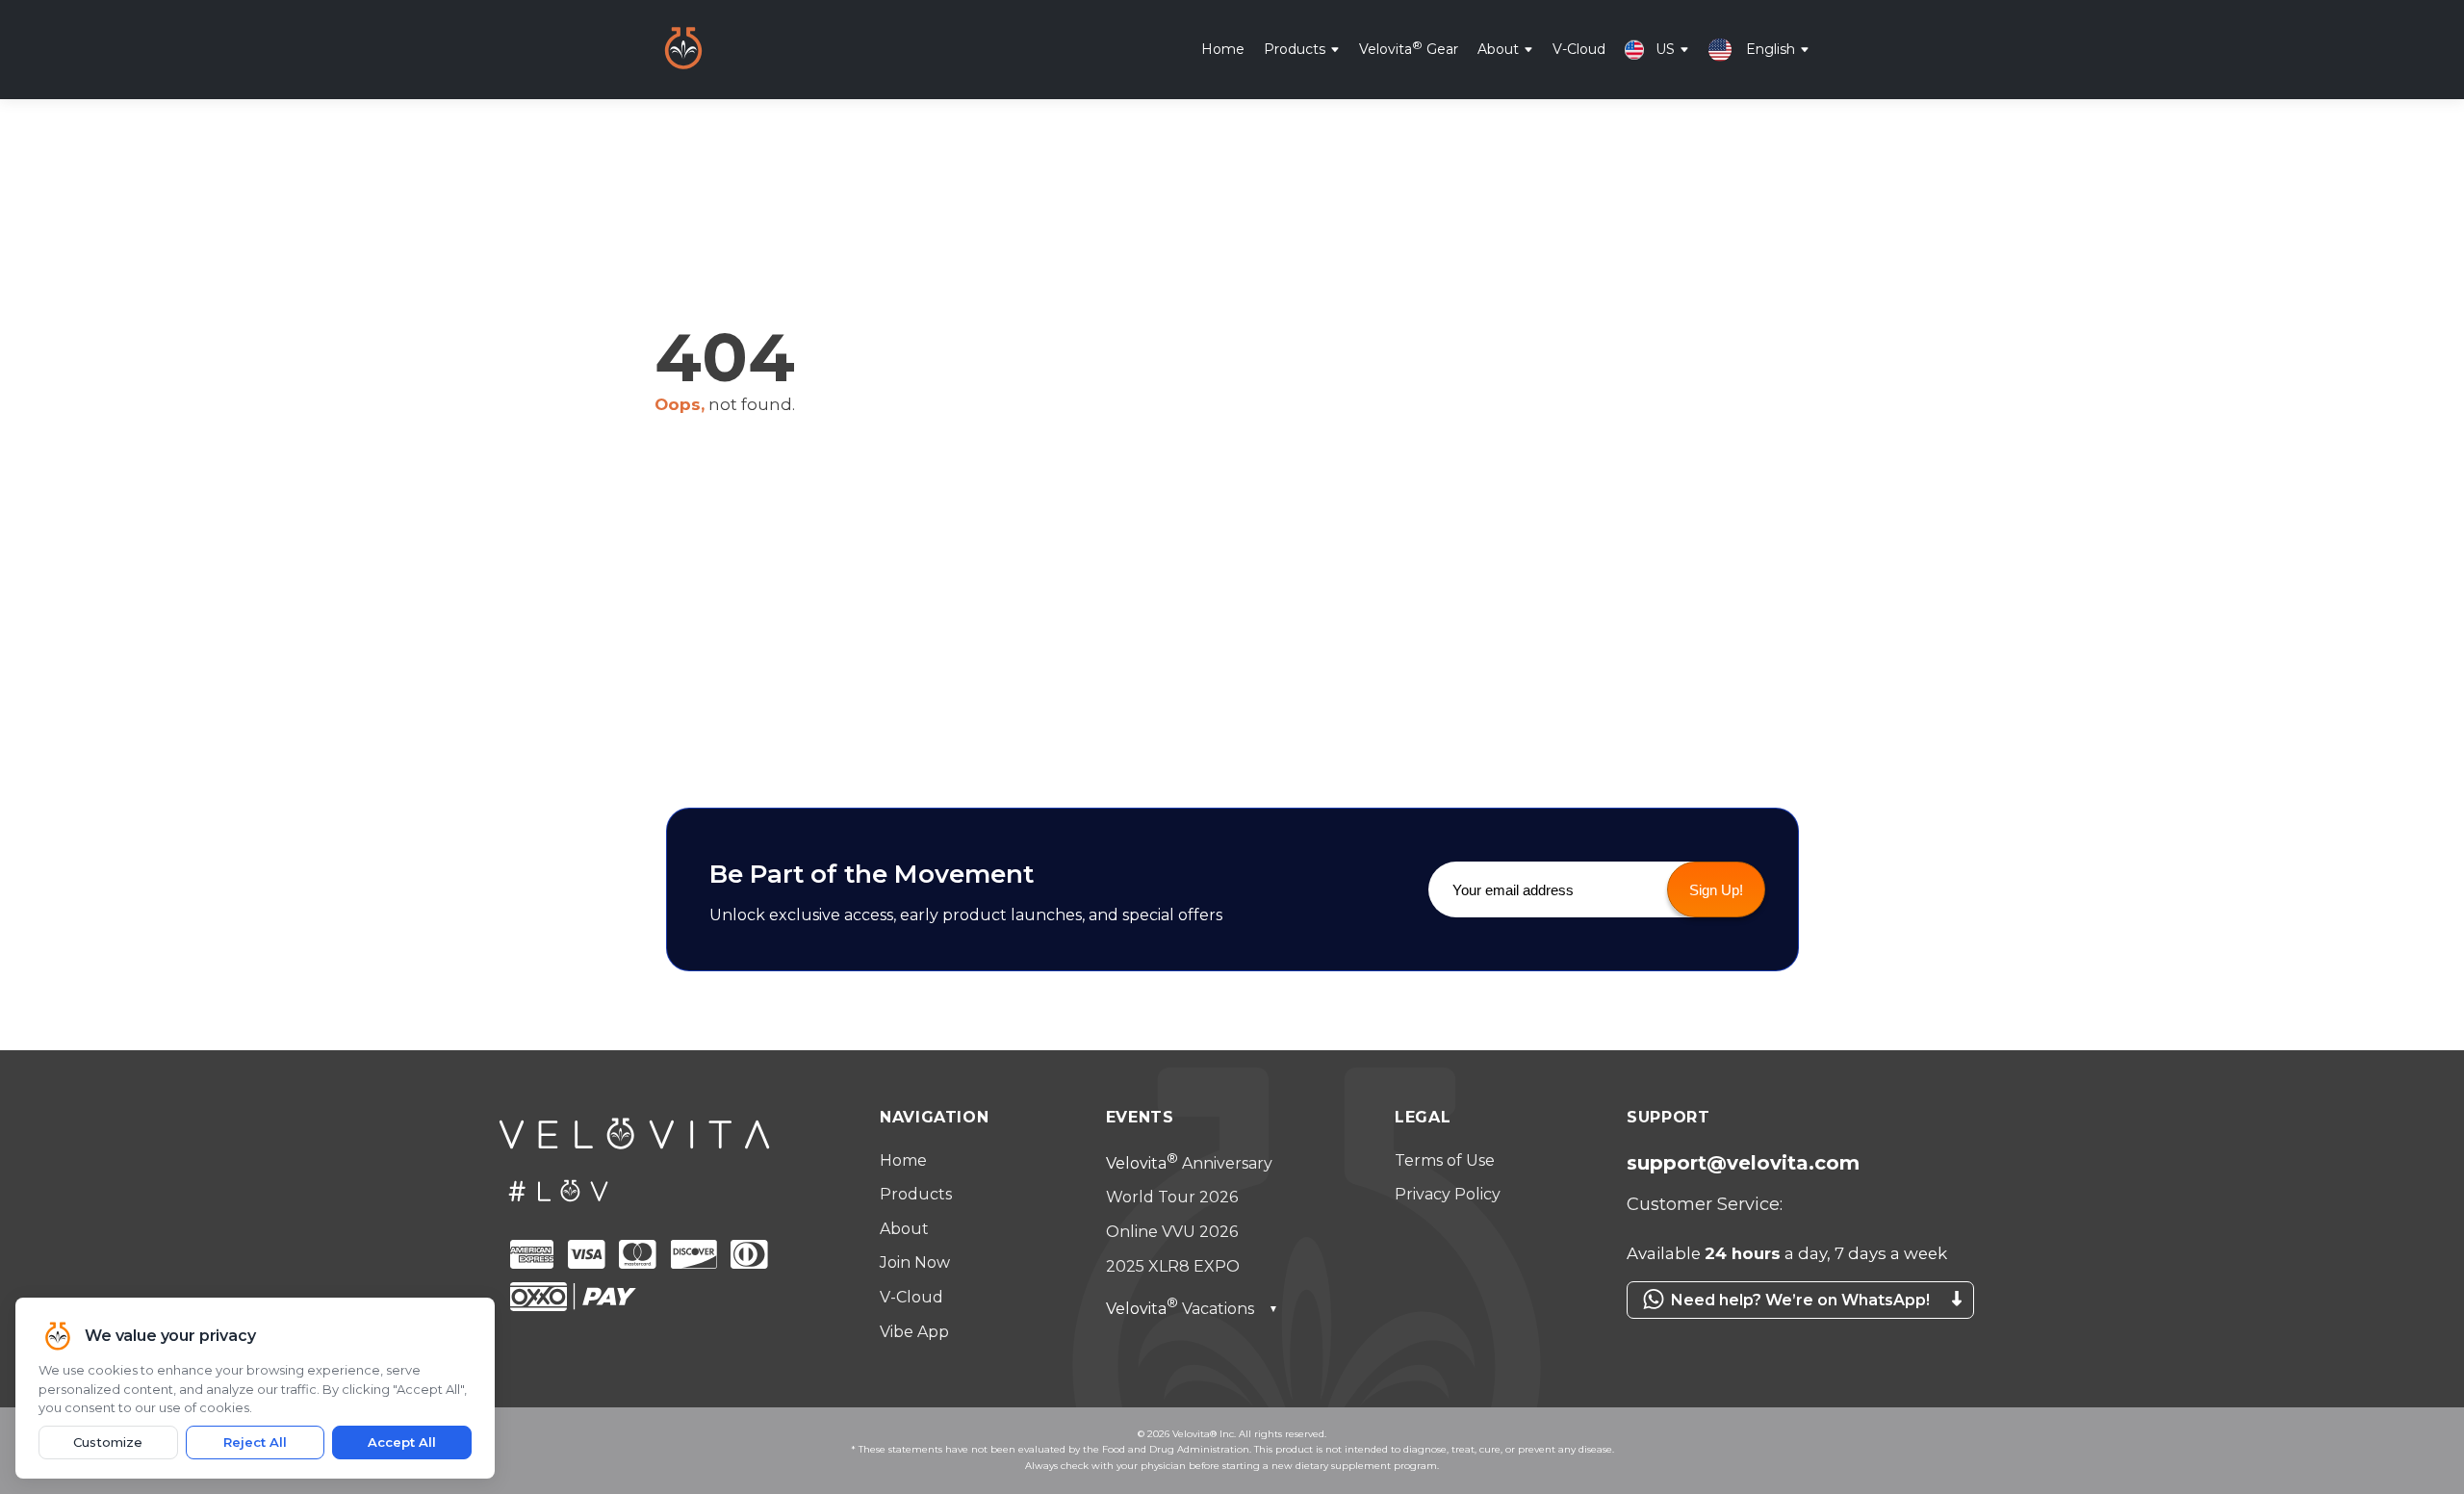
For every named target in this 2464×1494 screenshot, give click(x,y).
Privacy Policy (1448, 1194)
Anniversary (1189, 1163)
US (1665, 48)
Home (1223, 48)
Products (1295, 48)
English (1771, 48)
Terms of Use (1445, 1160)
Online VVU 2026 (1172, 1232)
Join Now (915, 1262)
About (1498, 48)
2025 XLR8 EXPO (1173, 1266)
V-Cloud (1579, 48)
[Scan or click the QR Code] (1790, 1328)
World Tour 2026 (1172, 1197)
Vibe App (914, 1332)
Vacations (1192, 1309)
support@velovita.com (1743, 1163)
